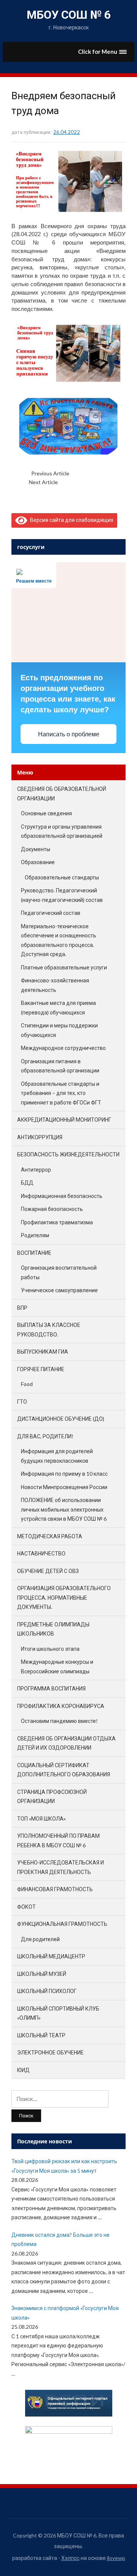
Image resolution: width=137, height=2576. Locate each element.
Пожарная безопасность (52, 1209)
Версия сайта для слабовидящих (70, 520)
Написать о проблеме (69, 734)
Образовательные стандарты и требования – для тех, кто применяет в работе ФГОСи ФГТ (61, 1093)
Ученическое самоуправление (59, 1290)
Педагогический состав (51, 913)
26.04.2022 (67, 132)
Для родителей (40, 1939)
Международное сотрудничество (63, 1048)
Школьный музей (42, 1974)
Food (27, 1384)
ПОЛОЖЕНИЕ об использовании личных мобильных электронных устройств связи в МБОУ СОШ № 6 (64, 1509)
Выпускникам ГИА (43, 1352)
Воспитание (34, 1253)
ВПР (22, 1308)
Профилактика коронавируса (61, 1706)
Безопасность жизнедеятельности (68, 1154)
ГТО (22, 1402)
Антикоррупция (40, 1137)
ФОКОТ (26, 1907)
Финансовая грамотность (55, 1889)
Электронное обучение (50, 2052)
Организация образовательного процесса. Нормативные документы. (64, 1597)
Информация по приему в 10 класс (64, 1474)
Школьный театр (41, 2035)
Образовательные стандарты (62, 877)
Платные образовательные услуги (64, 967)
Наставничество (41, 1553)
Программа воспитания (51, 1688)
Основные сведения (46, 813)
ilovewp (116, 2558)
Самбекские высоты (83, 482)
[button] (103, 52)
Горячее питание (41, 1369)
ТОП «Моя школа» (41, 1818)
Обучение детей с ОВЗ (48, 1571)
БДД (27, 1183)
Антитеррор (36, 1170)
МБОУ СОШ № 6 (69, 15)
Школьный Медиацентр (51, 1956)
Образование (38, 862)
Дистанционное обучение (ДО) (61, 1419)
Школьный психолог (47, 1991)
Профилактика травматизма (57, 1222)
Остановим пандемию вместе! (59, 1721)
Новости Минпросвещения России (64, 1487)
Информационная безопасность (62, 1196)
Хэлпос (70, 2558)
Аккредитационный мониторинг (64, 1120)
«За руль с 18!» (88, 473)
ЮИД (23, 2070)
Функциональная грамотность (62, 1924)
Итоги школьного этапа (50, 1649)
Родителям (35, 1235)
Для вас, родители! (45, 1436)
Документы (36, 849)
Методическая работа (50, 1536)
